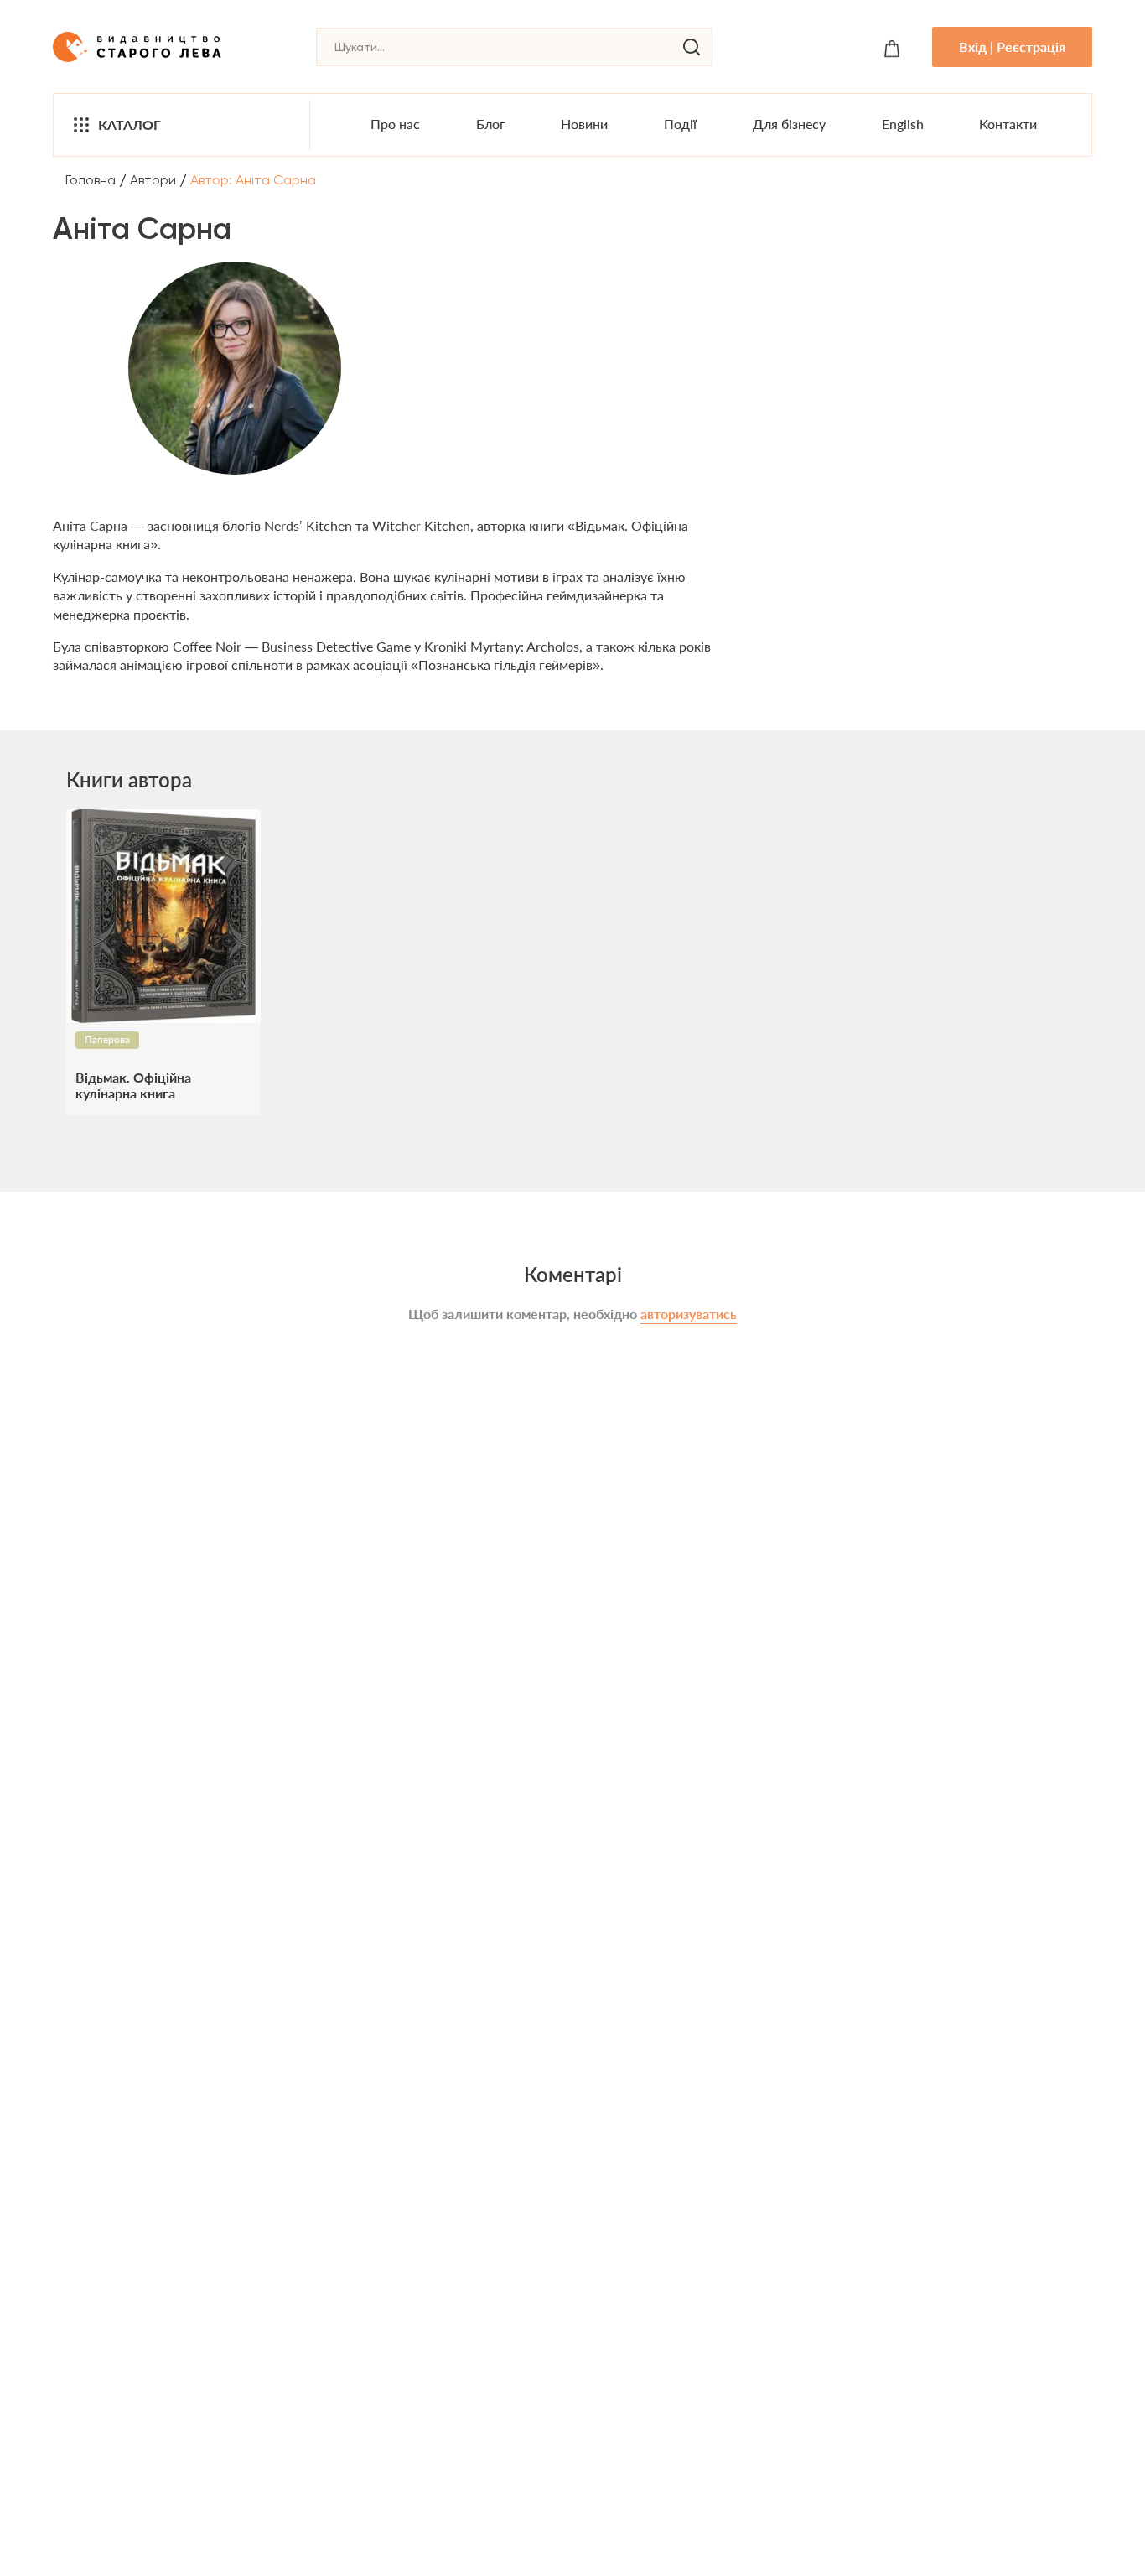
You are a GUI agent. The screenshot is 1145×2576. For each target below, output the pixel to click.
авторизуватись (689, 1314)
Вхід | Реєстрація (1012, 47)
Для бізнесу (789, 124)
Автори (153, 180)
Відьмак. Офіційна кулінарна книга (133, 1085)
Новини (584, 124)
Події (680, 124)
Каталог (130, 125)
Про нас (395, 124)
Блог (491, 124)
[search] (692, 47)
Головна (91, 180)
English (903, 124)
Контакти (1008, 124)
